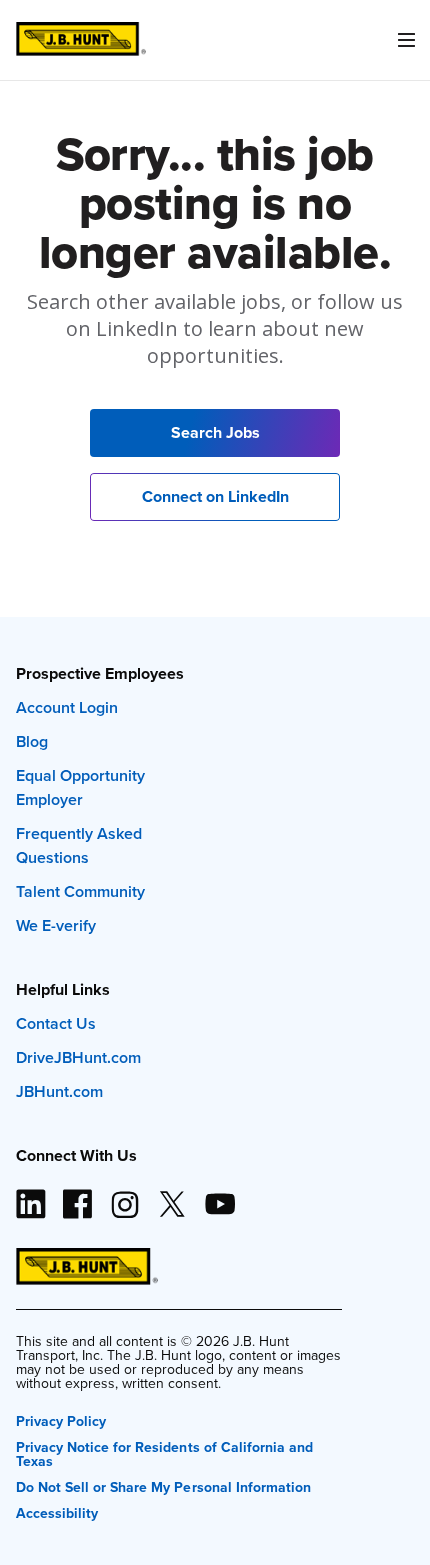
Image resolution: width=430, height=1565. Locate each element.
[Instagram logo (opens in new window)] (125, 1196)
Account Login (67, 707)
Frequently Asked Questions (79, 845)
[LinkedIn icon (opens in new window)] (31, 1196)
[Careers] (81, 39)
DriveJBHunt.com (78, 1057)
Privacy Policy (61, 1419)
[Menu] (406, 40)
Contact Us (56, 1023)
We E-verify (56, 925)
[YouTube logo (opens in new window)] (219, 1196)
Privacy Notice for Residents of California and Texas (164, 1452)
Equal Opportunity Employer (80, 787)
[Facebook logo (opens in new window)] (78, 1196)
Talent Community (80, 891)
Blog (32, 741)
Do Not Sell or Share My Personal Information (163, 1485)
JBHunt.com (59, 1091)
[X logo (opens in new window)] (172, 1196)
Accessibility (57, 1511)
